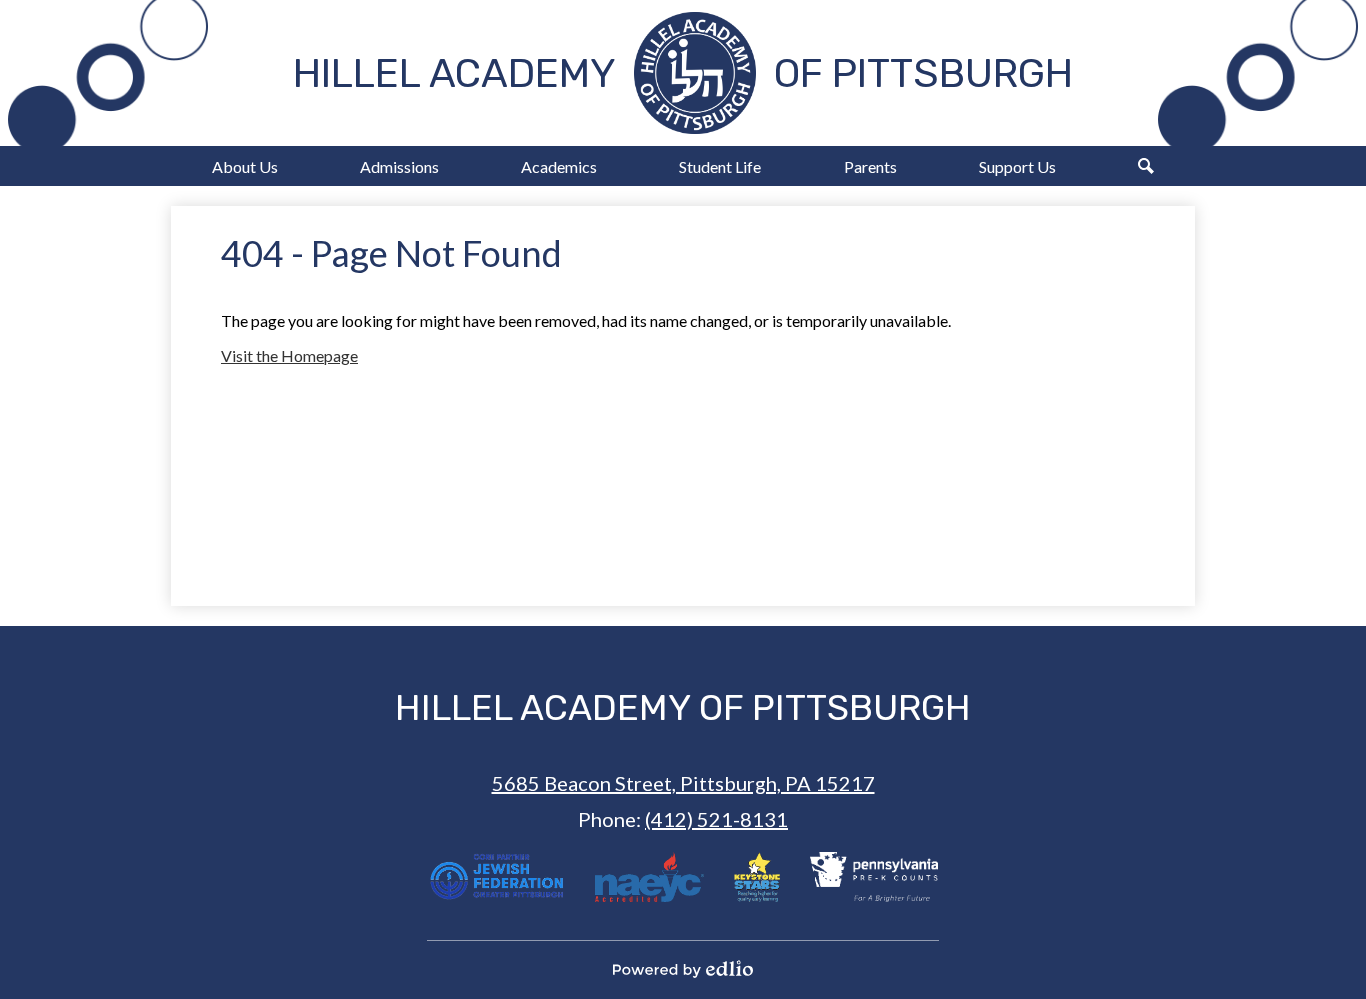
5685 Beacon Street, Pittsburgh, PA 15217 (683, 783)
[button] (245, 166)
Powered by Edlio (683, 969)
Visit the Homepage (289, 355)
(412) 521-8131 (716, 819)
